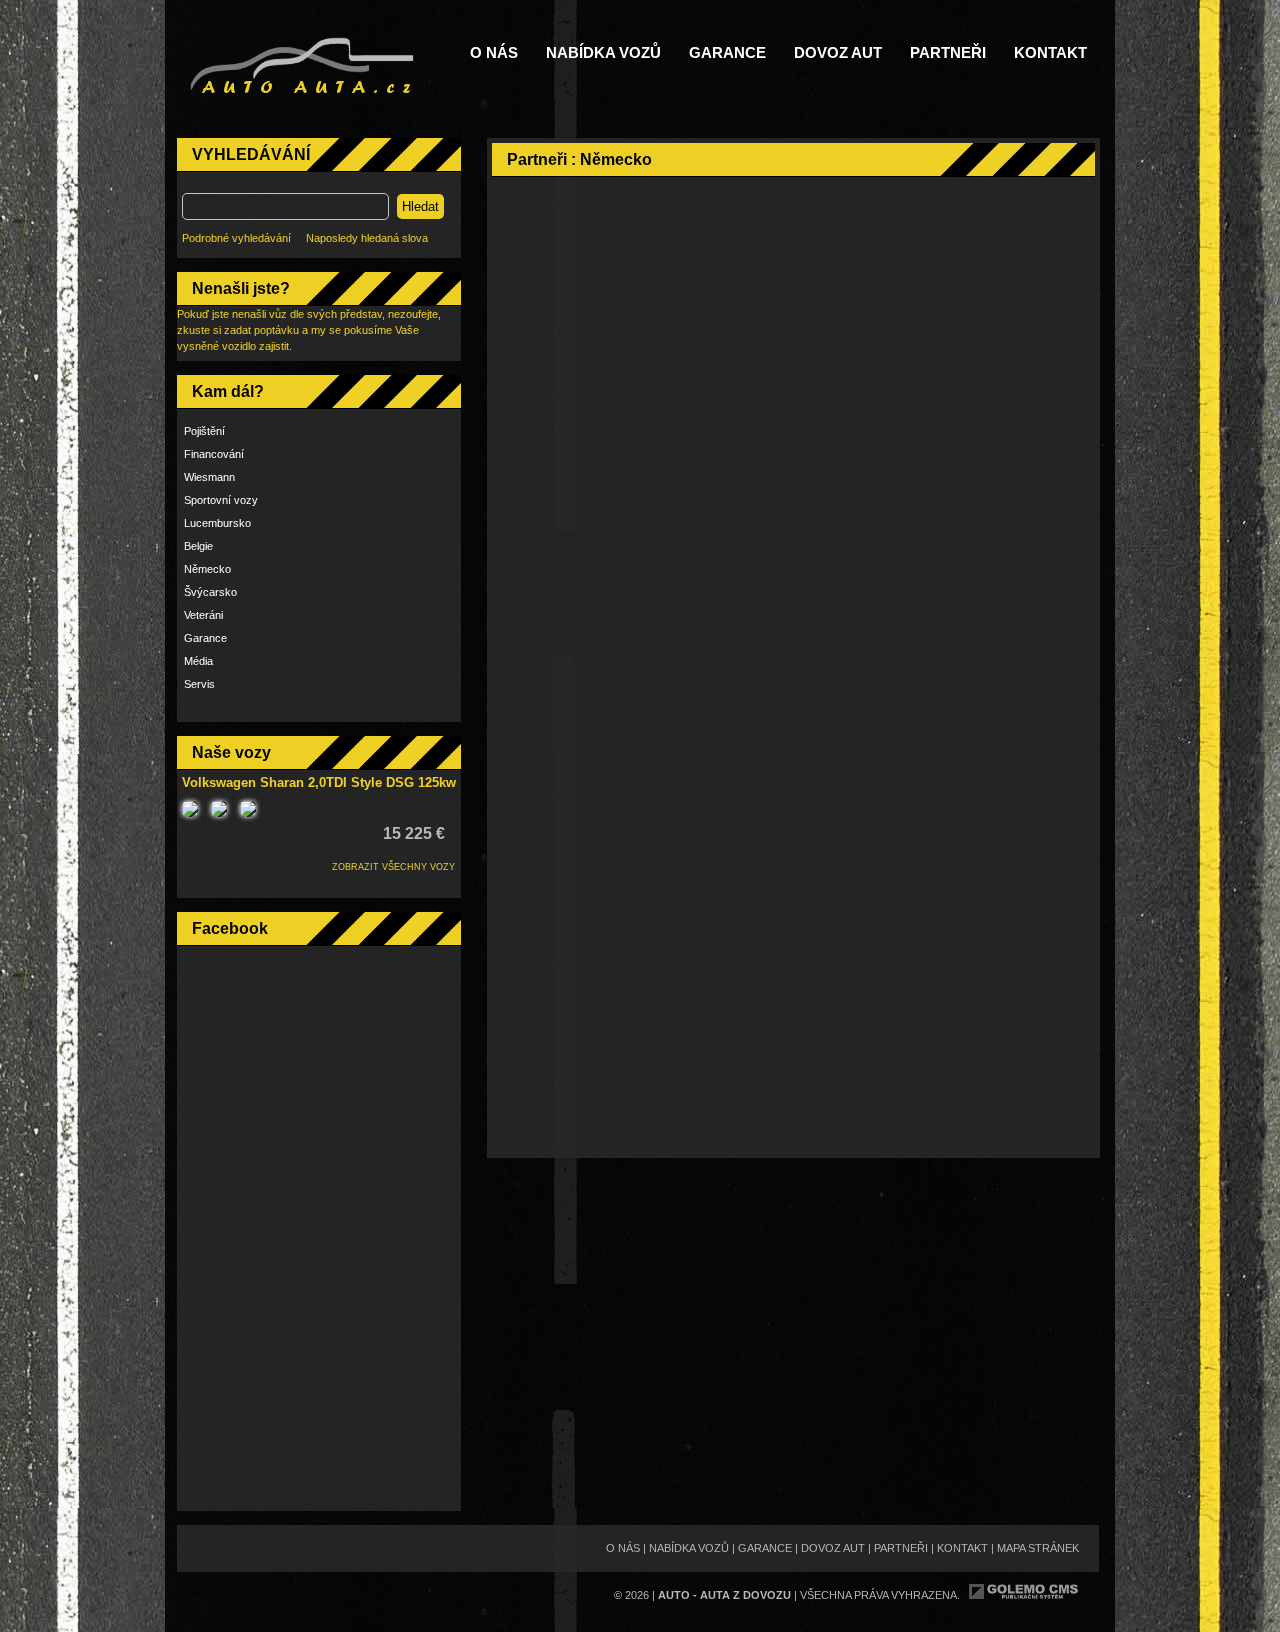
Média (198, 661)
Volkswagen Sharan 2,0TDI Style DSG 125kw (319, 782)
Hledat (420, 206)
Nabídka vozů (603, 53)
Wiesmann (209, 477)
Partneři (948, 53)
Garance (727, 53)
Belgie (198, 546)
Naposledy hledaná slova (367, 238)
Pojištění (204, 431)
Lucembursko (217, 523)
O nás (494, 53)
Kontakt (1050, 53)
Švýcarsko (210, 592)
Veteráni (203, 615)
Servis (199, 684)
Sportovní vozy (221, 500)
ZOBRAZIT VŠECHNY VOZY (393, 867)
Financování (214, 454)
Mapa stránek (1038, 1548)
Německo (207, 569)
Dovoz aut (838, 53)
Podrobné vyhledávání (236, 238)
